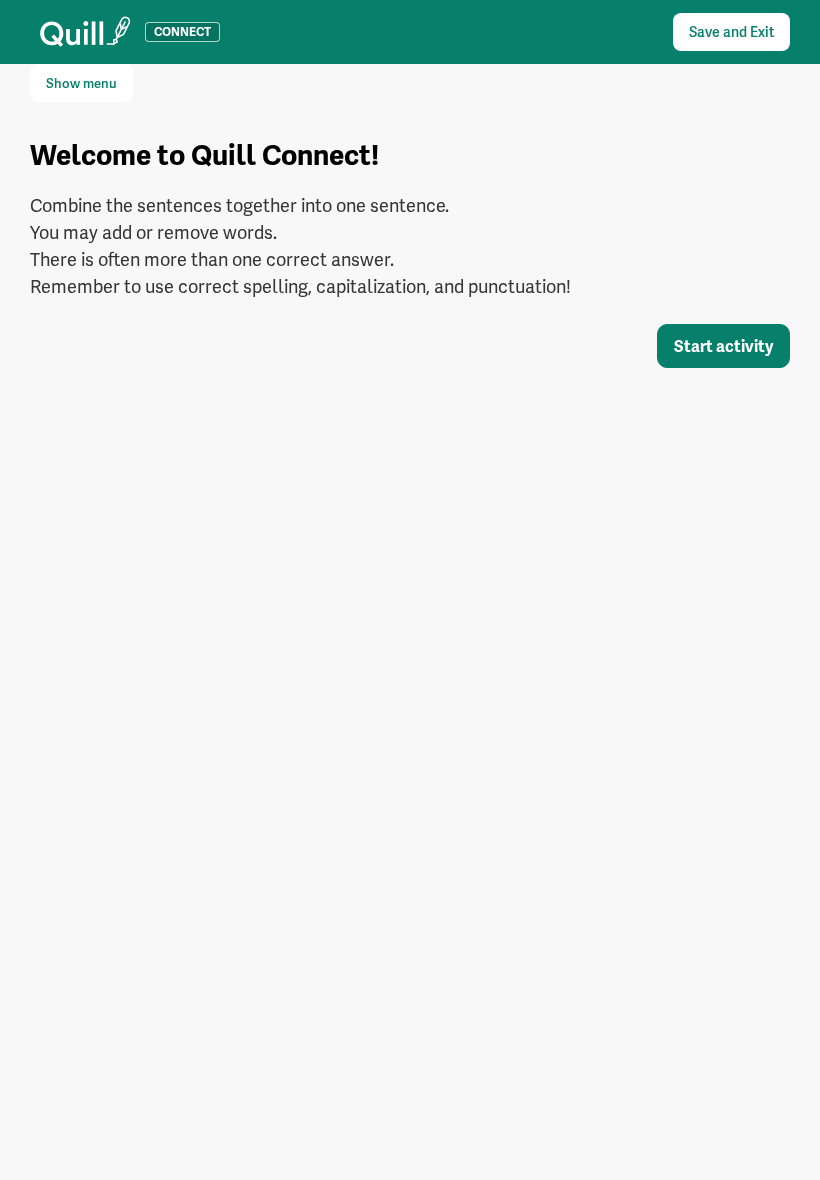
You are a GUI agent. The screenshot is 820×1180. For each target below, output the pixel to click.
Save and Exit (731, 32)
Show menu (81, 83)
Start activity (723, 346)
